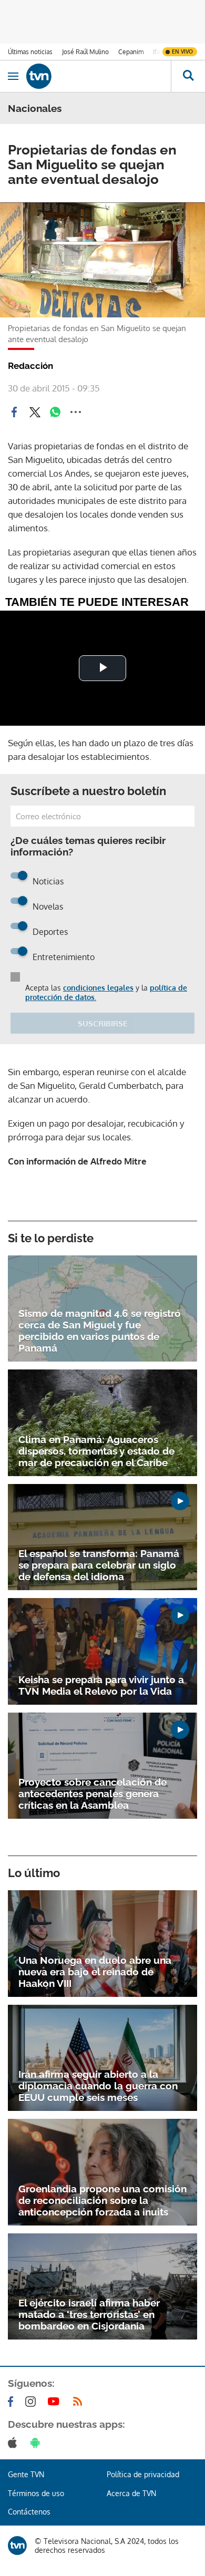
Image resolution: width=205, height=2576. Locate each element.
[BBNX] (17, 2546)
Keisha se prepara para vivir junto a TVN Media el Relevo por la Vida (101, 1685)
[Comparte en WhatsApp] (55, 412)
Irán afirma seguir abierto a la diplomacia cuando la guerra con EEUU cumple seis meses (98, 2086)
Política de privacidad (143, 2474)
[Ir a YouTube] (56, 2402)
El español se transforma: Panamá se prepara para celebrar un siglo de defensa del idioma (99, 1565)
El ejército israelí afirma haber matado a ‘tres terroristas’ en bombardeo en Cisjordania (89, 2314)
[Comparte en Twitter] (35, 412)
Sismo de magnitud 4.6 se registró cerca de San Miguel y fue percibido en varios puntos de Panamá (100, 1331)
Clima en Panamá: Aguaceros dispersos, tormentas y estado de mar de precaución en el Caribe (96, 1451)
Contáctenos (29, 2512)
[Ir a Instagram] (33, 2402)
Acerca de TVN (131, 2493)
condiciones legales (98, 988)
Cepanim (131, 52)
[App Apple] (14, 2443)
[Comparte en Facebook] (14, 412)
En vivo (182, 51)
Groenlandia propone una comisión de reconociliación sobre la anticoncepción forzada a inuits (102, 2200)
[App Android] (37, 2443)
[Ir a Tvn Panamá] (99, 76)
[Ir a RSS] (80, 2402)
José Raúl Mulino (85, 52)
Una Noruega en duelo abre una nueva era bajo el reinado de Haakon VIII (95, 1972)
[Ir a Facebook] (13, 2402)
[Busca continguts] (188, 76)
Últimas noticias (30, 52)
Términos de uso (36, 2493)
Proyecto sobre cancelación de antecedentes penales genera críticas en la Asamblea (93, 1794)
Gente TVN (26, 2474)
